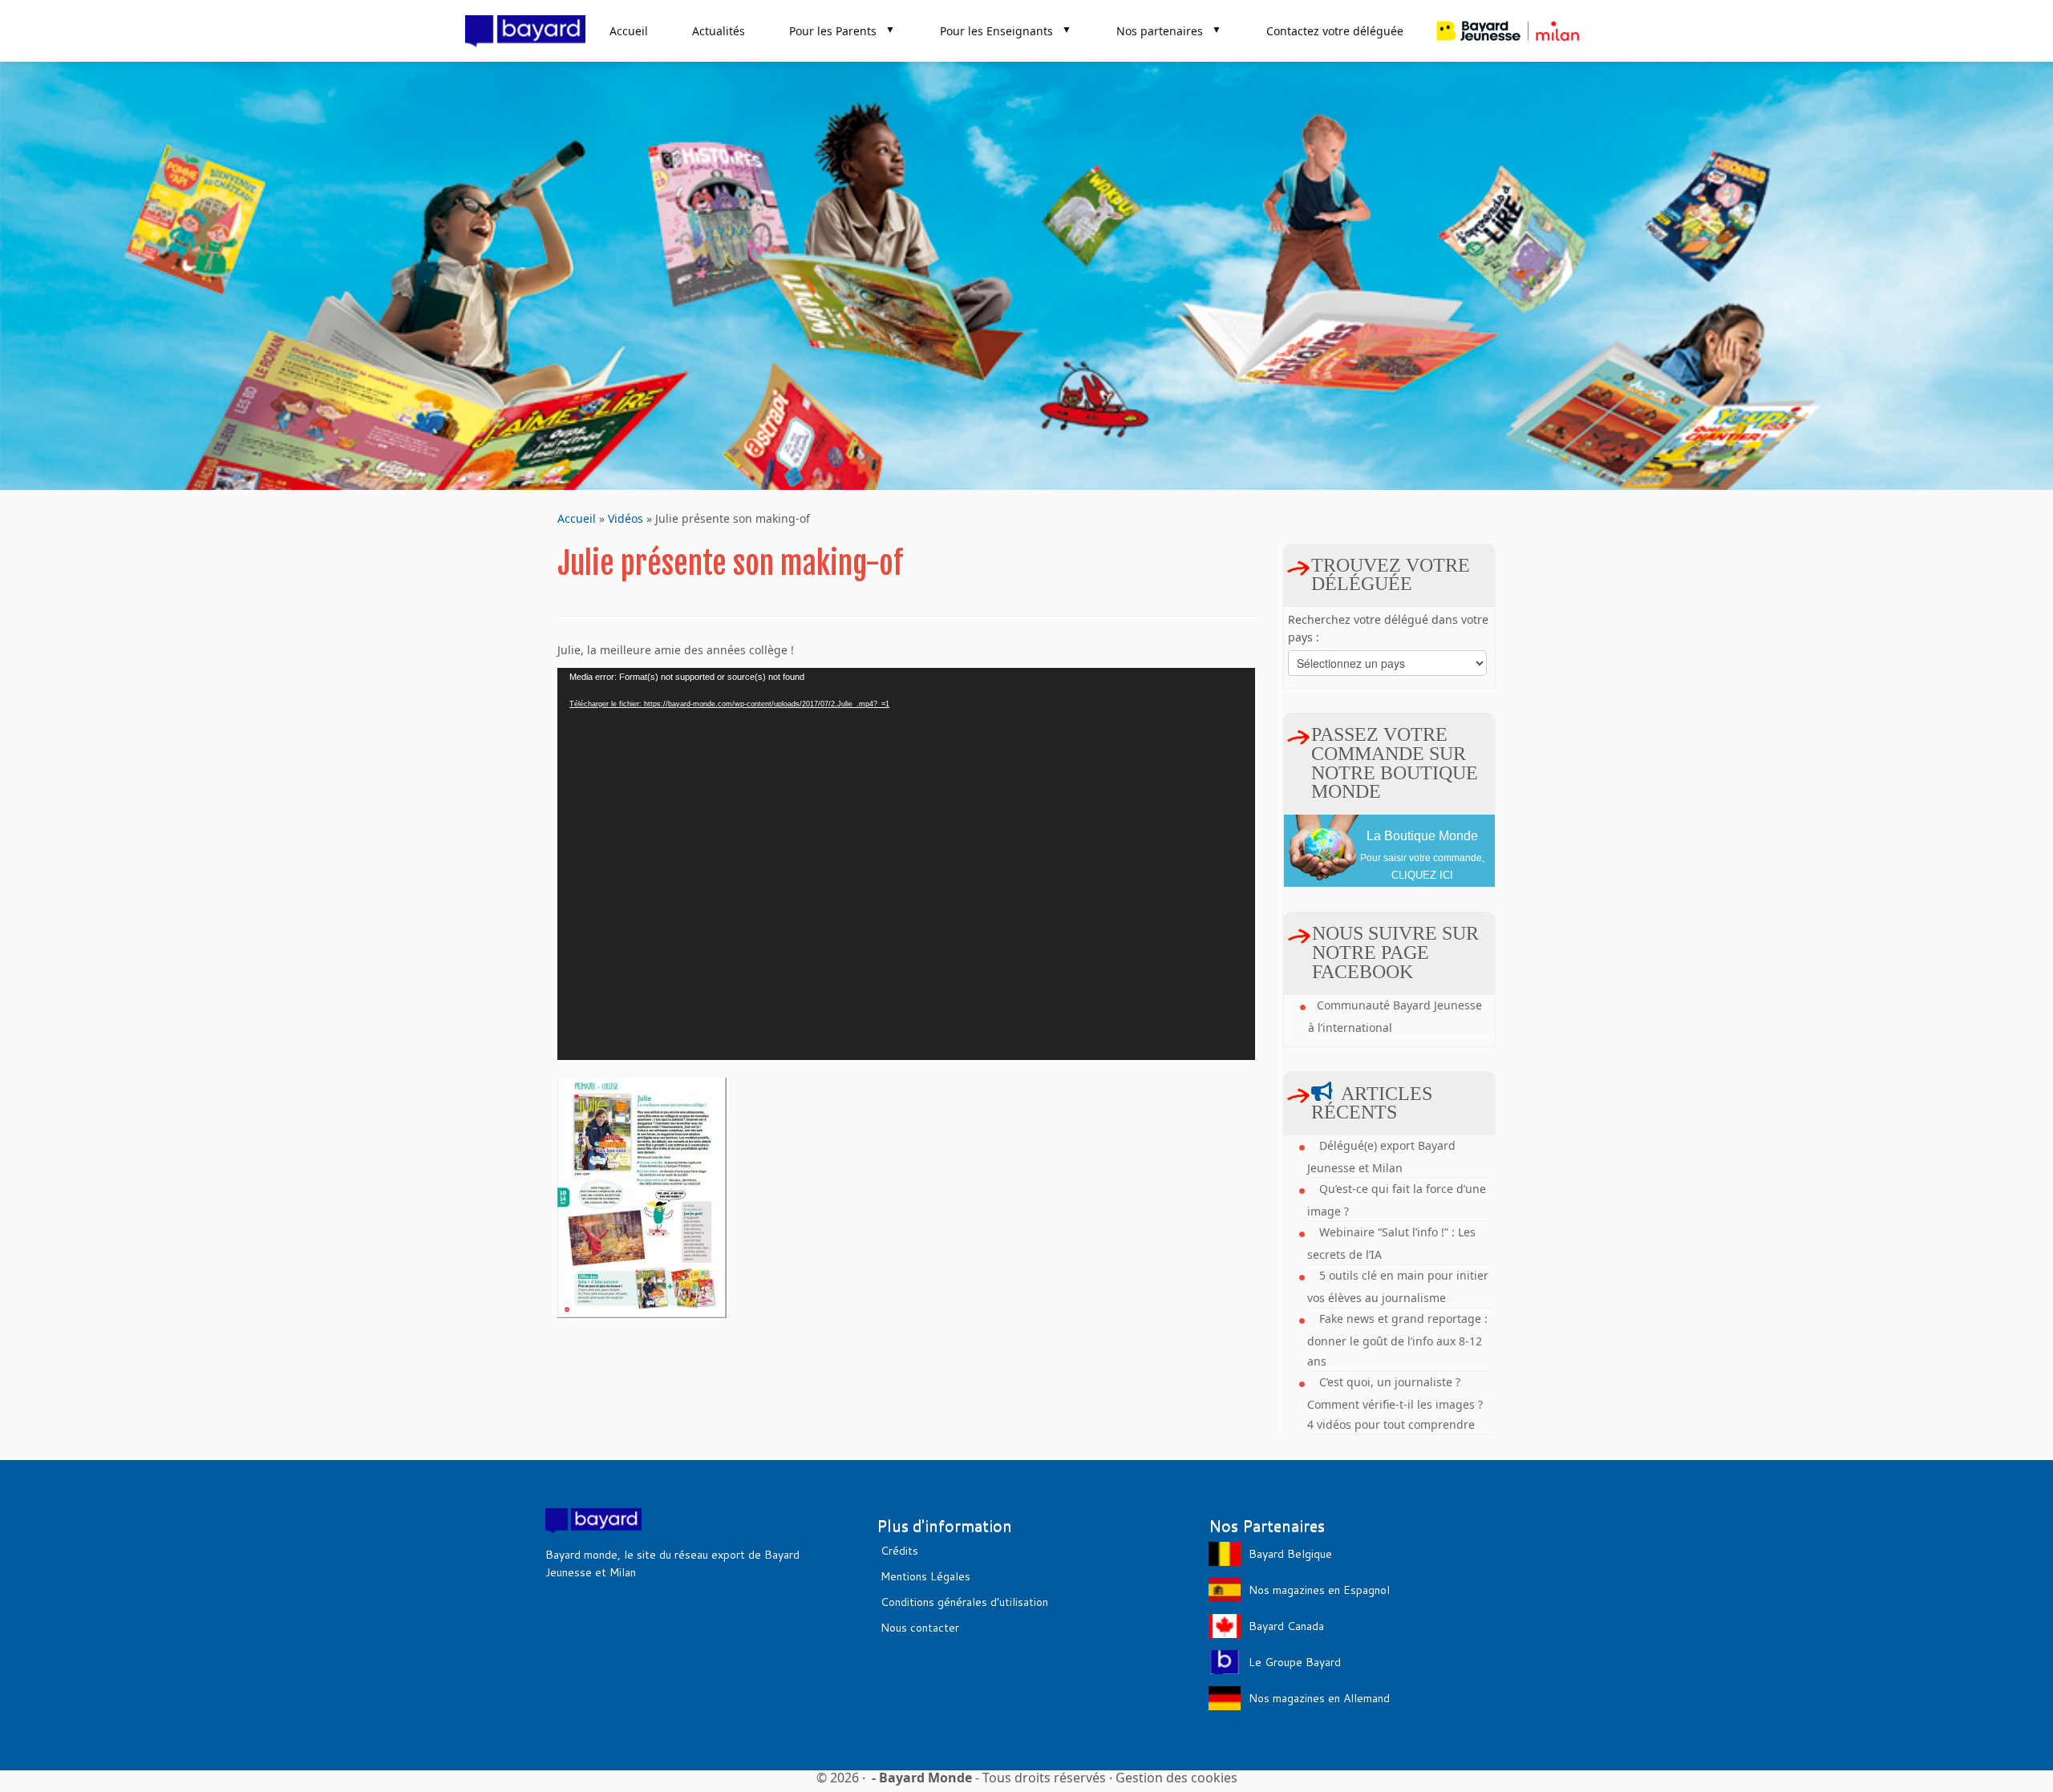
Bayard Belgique (1290, 1554)
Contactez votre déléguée (1335, 31)
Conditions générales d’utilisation (964, 1602)
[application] (906, 864)
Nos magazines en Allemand (1319, 1698)
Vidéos (626, 518)
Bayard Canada (1286, 1626)
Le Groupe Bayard (1295, 1662)
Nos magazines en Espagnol (1319, 1590)
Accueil (629, 31)
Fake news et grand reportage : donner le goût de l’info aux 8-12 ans (1397, 1340)
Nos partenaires (1169, 30)
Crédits (899, 1551)
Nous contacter (920, 1628)
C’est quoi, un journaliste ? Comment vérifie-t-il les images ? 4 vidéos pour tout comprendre (1395, 1403)
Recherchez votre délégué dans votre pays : (1388, 628)
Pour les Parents (842, 30)
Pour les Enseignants (1006, 30)
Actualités (719, 31)
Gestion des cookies (1176, 1778)
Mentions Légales (925, 1576)
